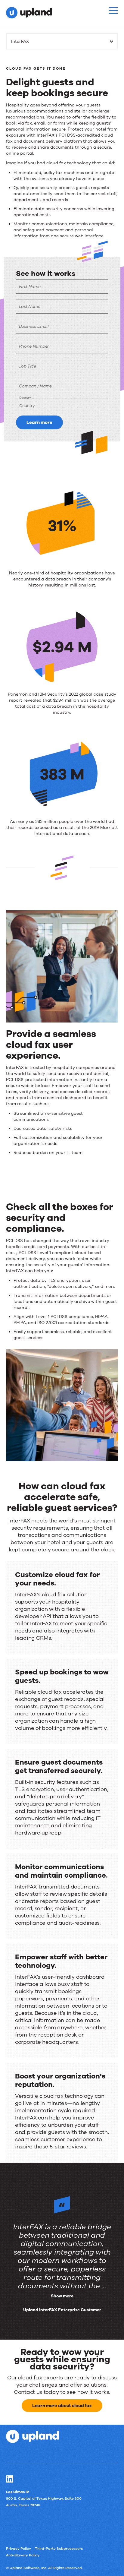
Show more (62, 2296)
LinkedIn (10, 2479)
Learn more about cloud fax (62, 2406)
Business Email (34, 326)
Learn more (39, 422)
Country (25, 398)
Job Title (28, 366)
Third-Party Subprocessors (59, 2549)
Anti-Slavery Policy (23, 2555)
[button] (113, 11)
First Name (30, 287)
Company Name (35, 386)
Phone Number (34, 346)
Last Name (30, 307)
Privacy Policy (19, 2549)
